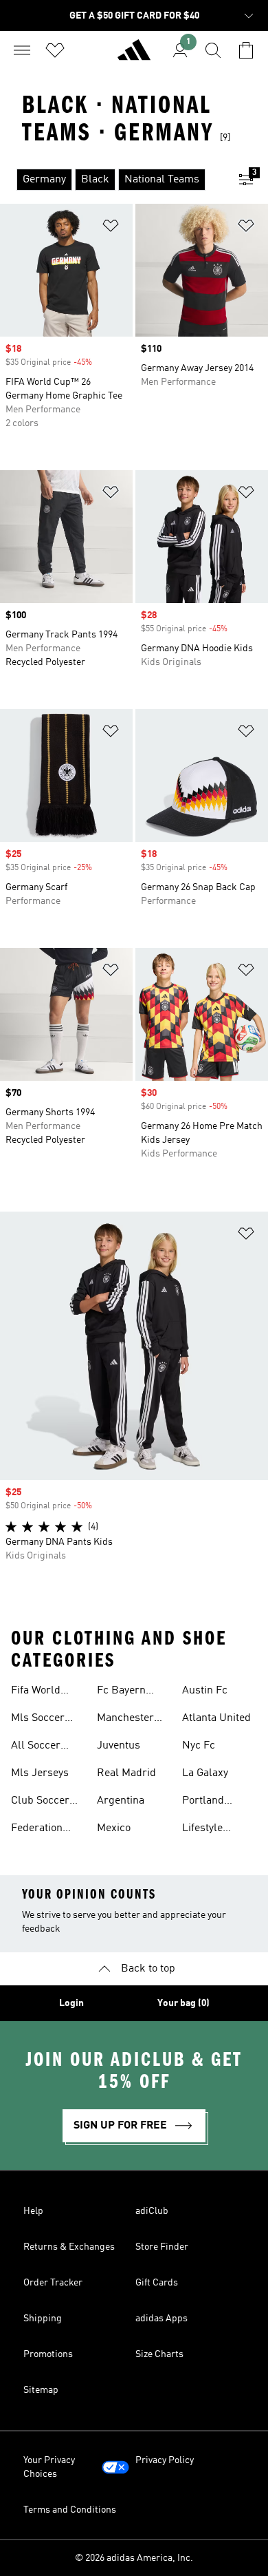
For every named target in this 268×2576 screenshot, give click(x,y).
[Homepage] (134, 56)
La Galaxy (205, 1773)
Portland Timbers (203, 1802)
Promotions (48, 2354)
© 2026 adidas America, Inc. (134, 2558)
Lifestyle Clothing (202, 1830)
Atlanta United (216, 1718)
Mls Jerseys (40, 1773)
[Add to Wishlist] (111, 228)
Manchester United (125, 1720)
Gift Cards (157, 2283)
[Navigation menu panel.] (22, 50)
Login (71, 2003)
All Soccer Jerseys (36, 1747)
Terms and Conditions (70, 2510)
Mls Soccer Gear (38, 1720)
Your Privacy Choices (49, 2467)
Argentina (121, 1801)
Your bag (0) (183, 2003)
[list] (112, 180)
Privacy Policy (165, 2460)
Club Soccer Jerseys (40, 1802)
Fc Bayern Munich (121, 1692)
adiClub (152, 2211)
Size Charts (159, 2354)
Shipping (43, 2319)
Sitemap (41, 2390)
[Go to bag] (246, 50)
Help (33, 2211)
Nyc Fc (199, 1746)
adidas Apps (161, 2319)
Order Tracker (53, 2283)
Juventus (119, 1746)
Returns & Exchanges (69, 2247)
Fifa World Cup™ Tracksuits (36, 1692)
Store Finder (162, 2247)
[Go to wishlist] (55, 50)
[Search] (213, 50)
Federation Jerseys (37, 1830)
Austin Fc (205, 1691)
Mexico (114, 1828)
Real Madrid (126, 1773)
